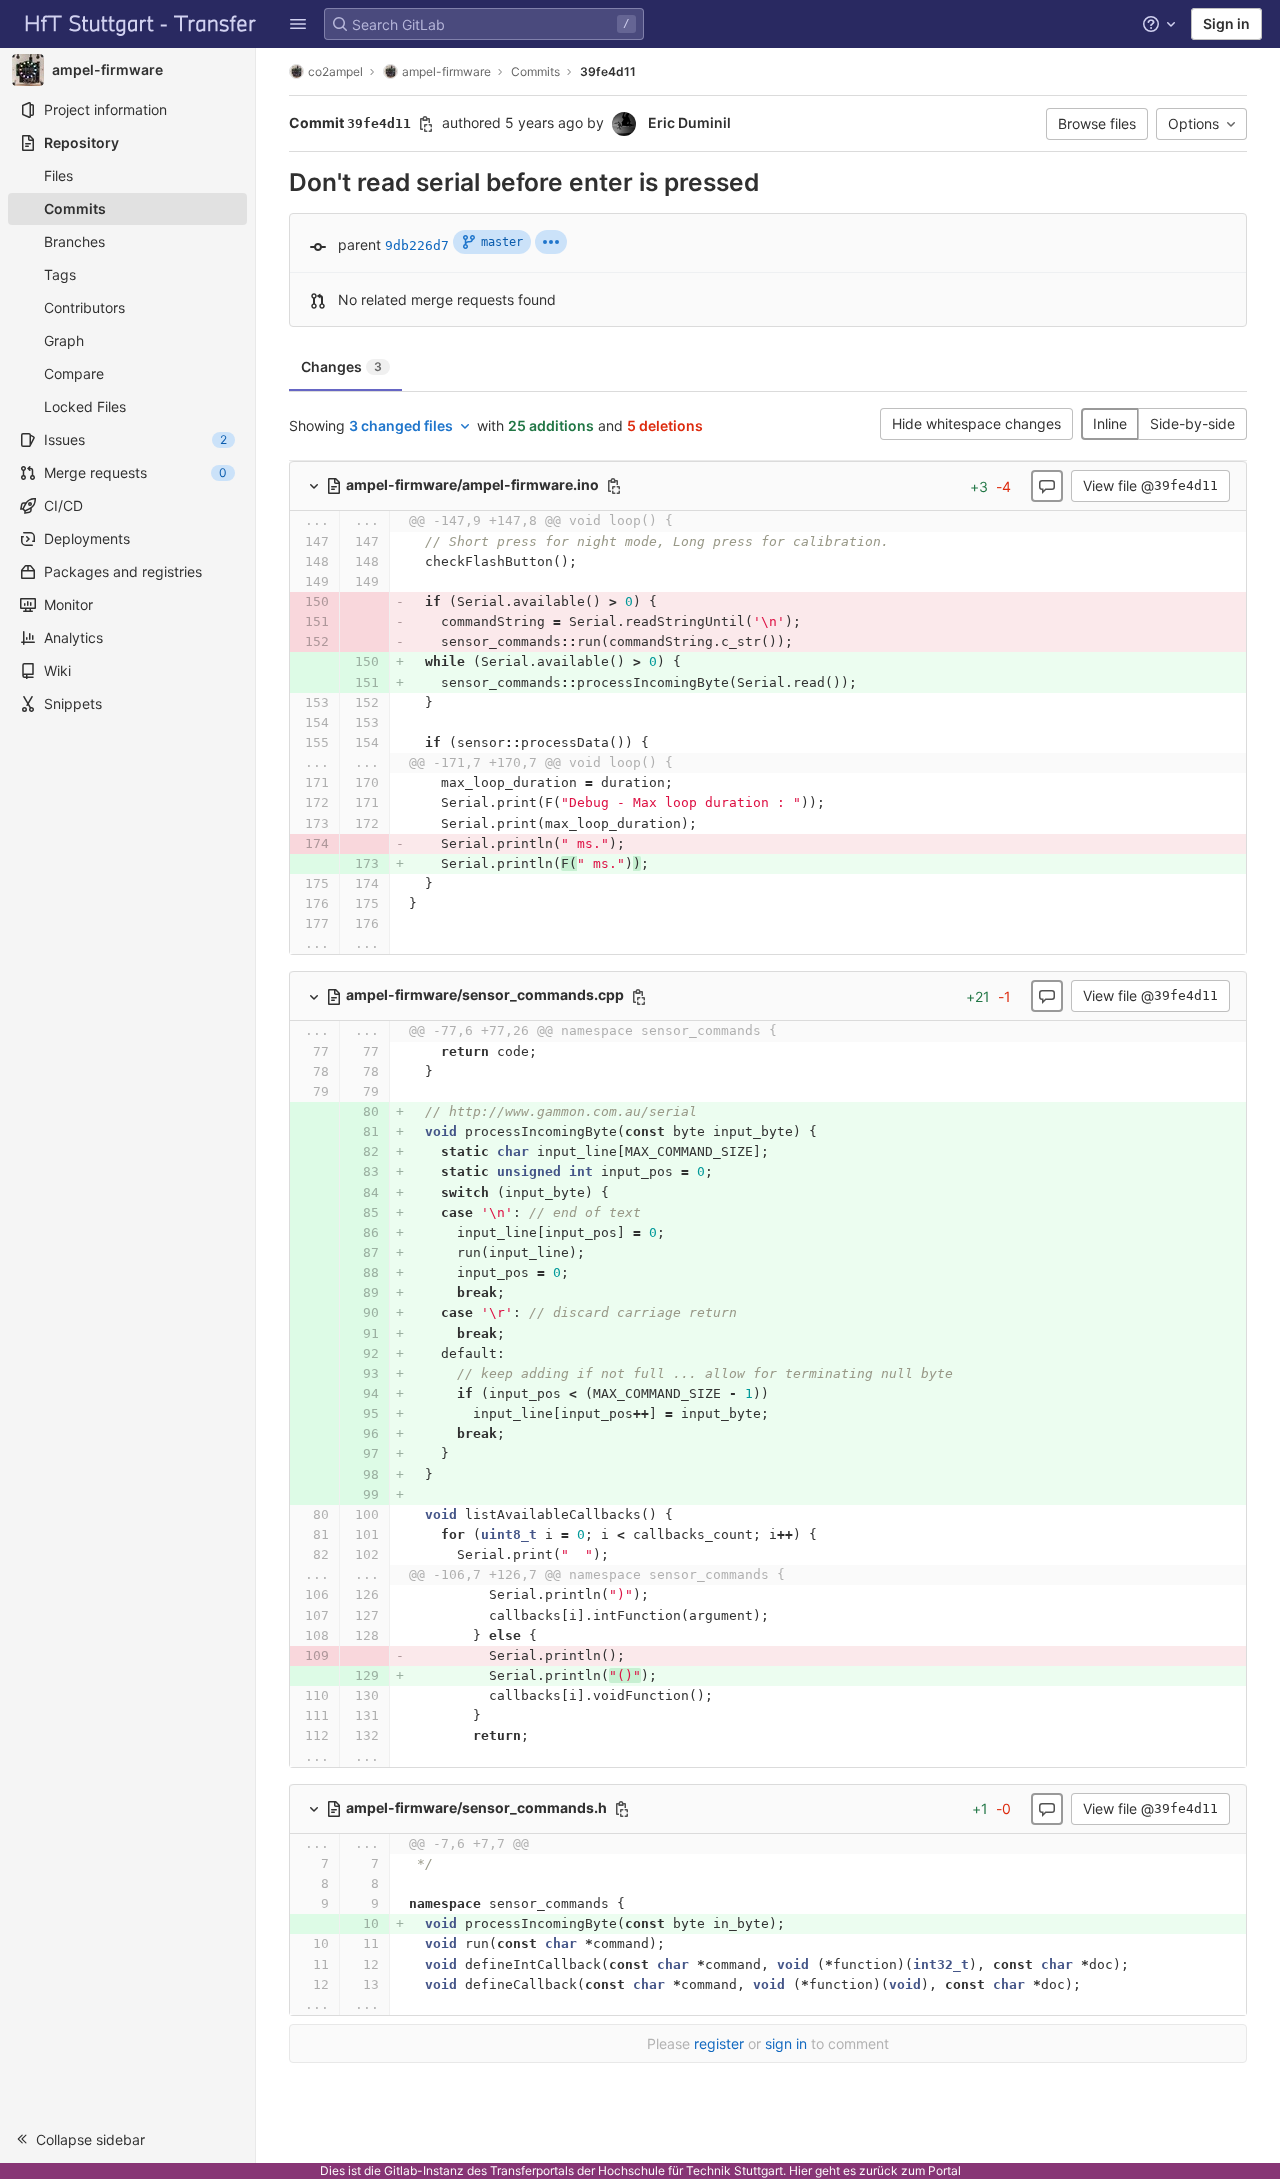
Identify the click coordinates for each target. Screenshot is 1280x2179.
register (719, 2043)
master (502, 242)
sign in (786, 2043)
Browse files (1097, 123)
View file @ (1150, 485)
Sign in (1226, 23)
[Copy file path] (614, 486)
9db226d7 (417, 245)
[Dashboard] (141, 24)
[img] (551, 242)
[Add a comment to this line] (289, 542)
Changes (341, 366)
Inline (1110, 423)
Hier (800, 2170)
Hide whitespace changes (976, 423)
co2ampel (335, 71)
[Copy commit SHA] (426, 124)
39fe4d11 (608, 71)
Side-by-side (1192, 423)
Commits (535, 71)
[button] (298, 24)
